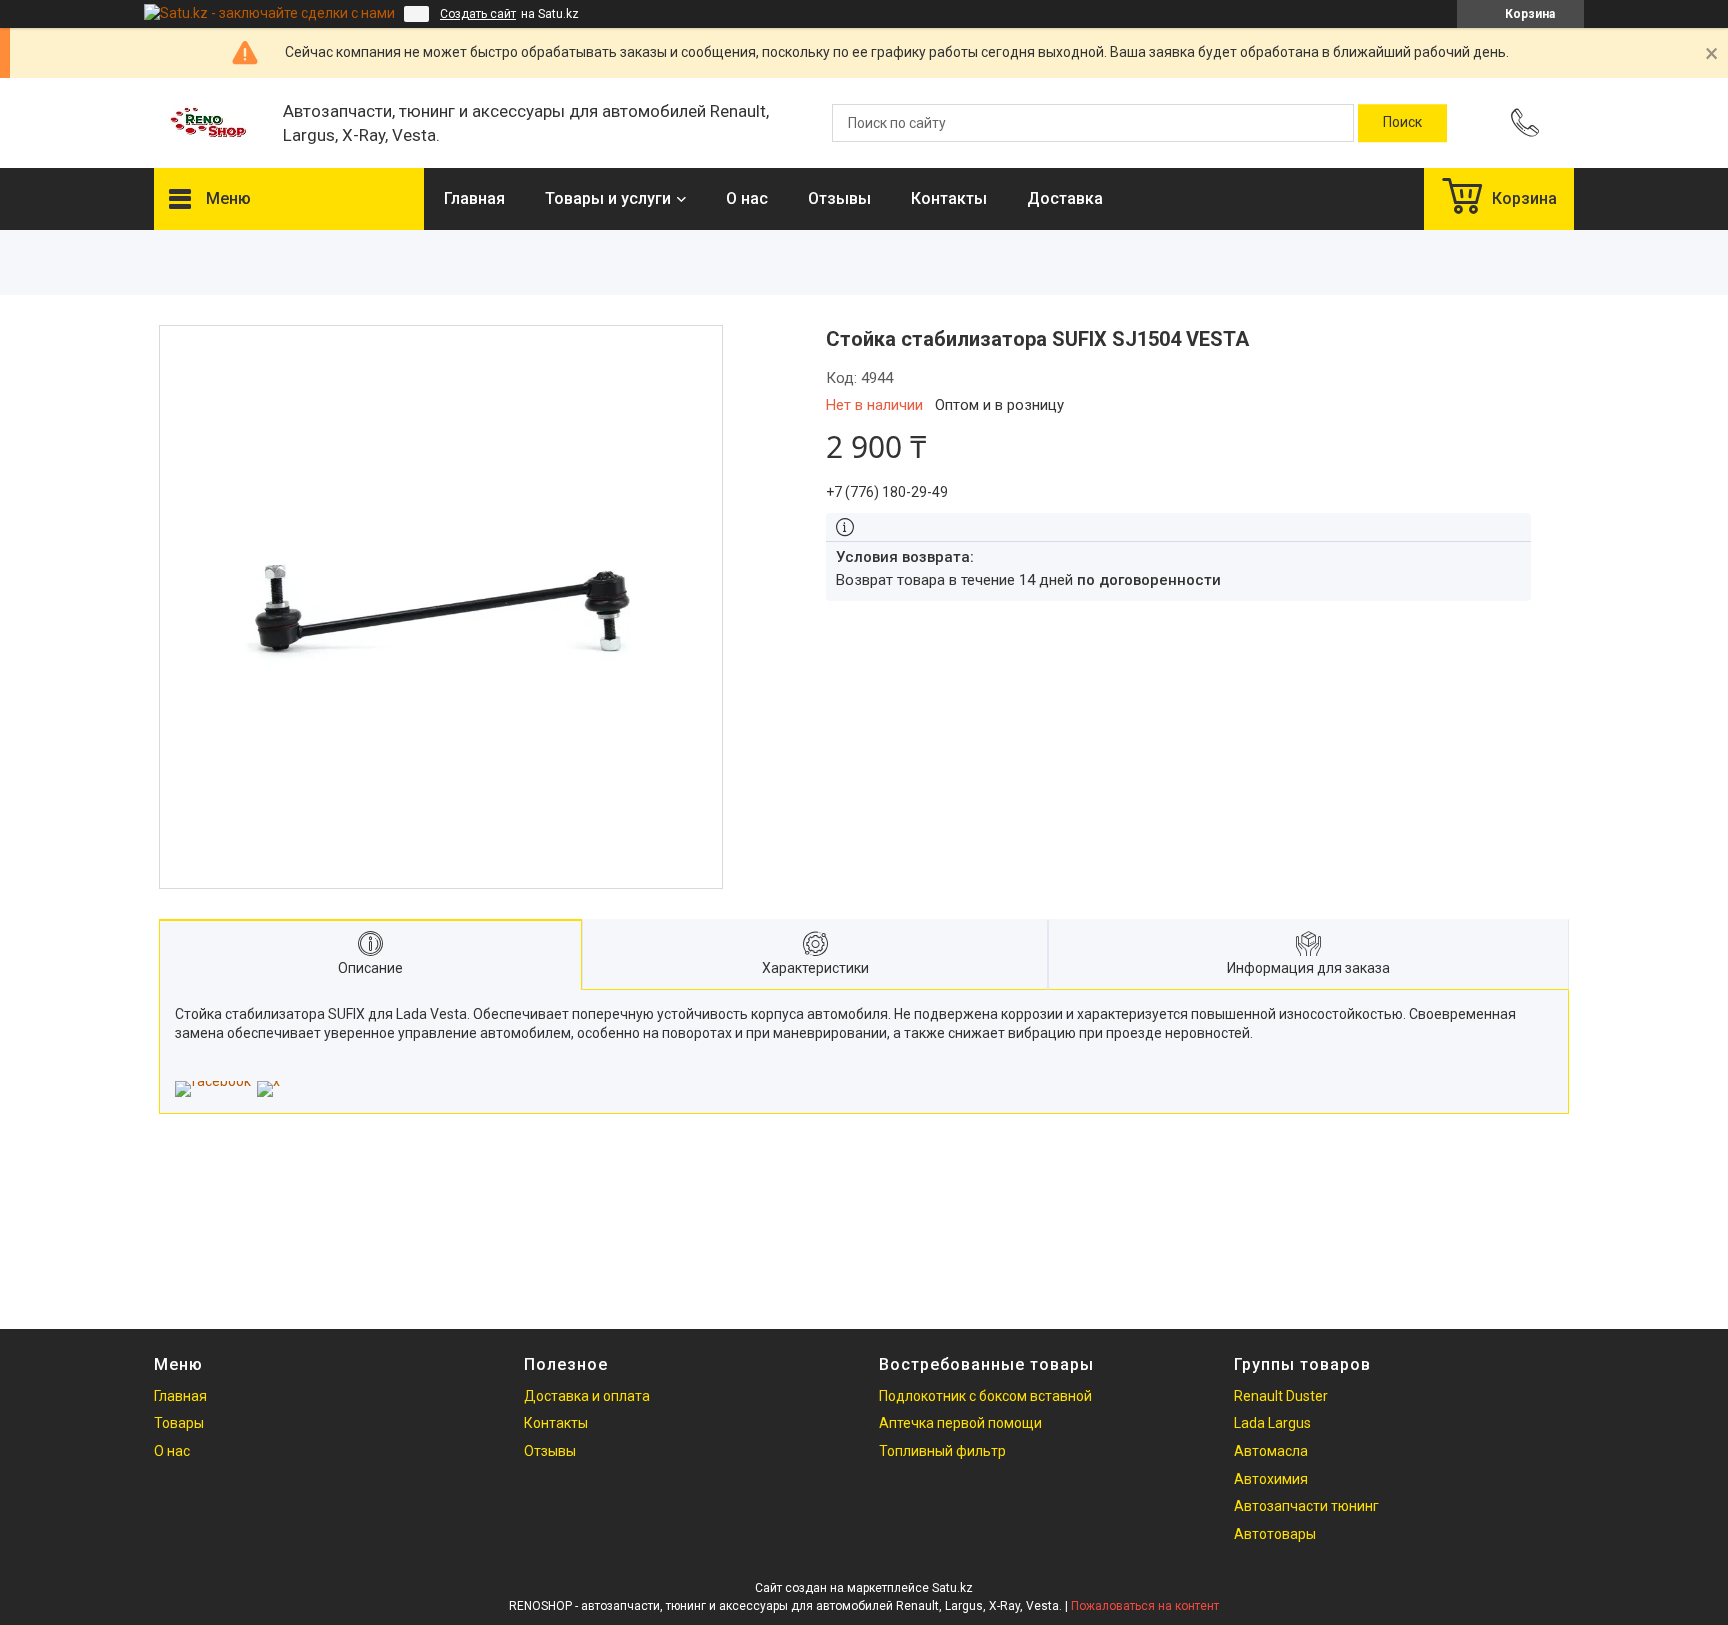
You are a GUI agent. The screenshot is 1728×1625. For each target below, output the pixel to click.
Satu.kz (952, 1588)
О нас (747, 198)
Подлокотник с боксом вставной (985, 1396)
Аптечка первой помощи (960, 1423)
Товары (179, 1423)
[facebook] (213, 1081)
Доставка (1065, 198)
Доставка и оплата (587, 1396)
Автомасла (1271, 1451)
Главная (474, 198)
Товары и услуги (608, 198)
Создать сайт (478, 14)
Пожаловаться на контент (1145, 1606)
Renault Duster (1281, 1396)
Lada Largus (1272, 1423)
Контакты (949, 198)
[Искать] (1402, 123)
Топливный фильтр (942, 1451)
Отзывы (839, 198)
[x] (268, 1081)
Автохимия (1271, 1479)
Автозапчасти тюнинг (1306, 1506)
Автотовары (1275, 1534)
